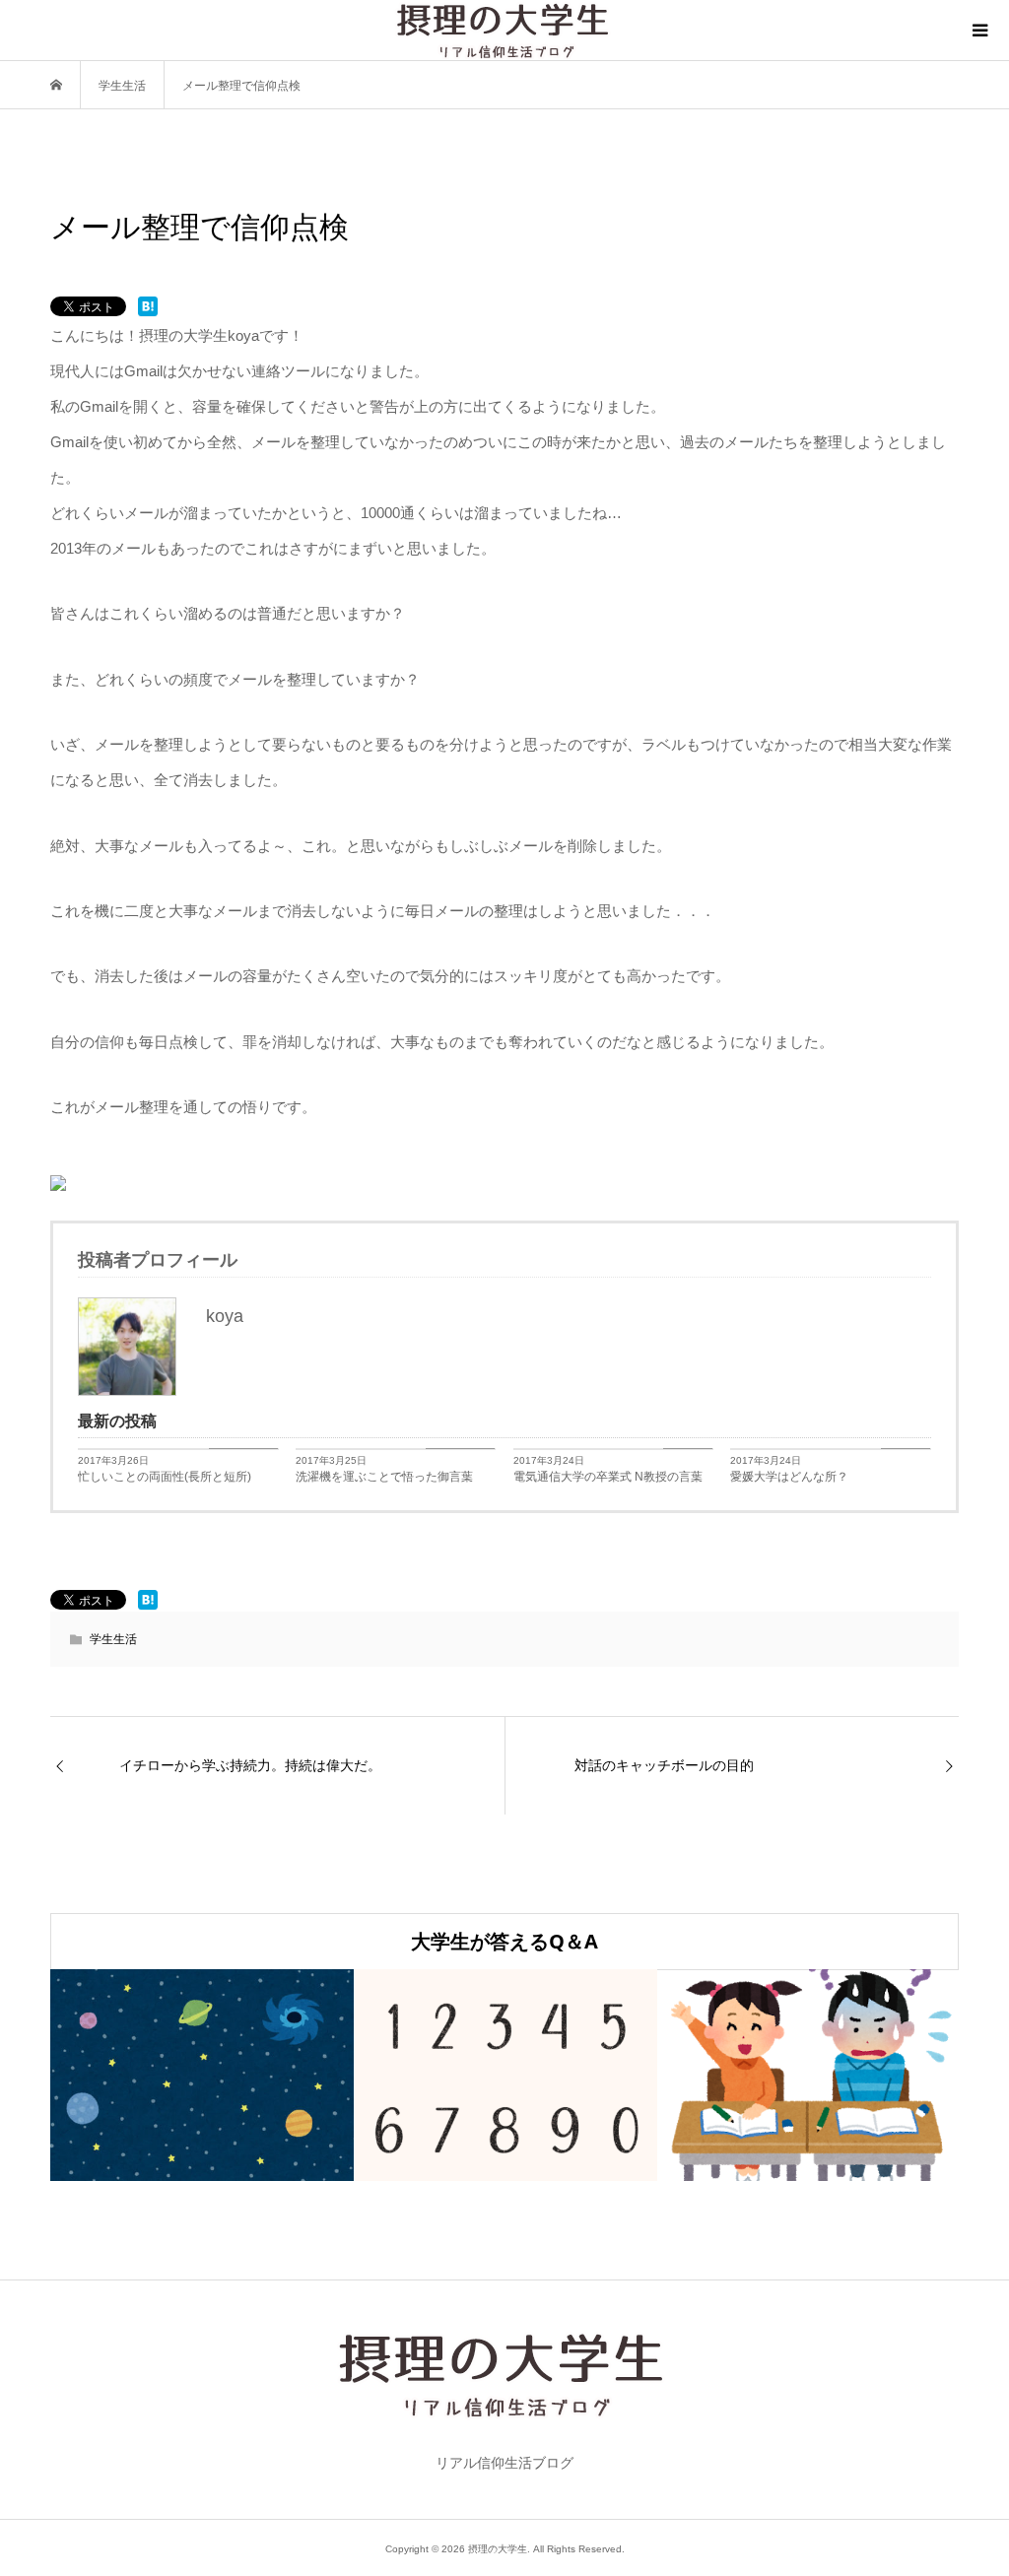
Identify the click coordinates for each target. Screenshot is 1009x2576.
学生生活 (113, 1639)
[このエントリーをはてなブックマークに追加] (148, 306)
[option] (202, 2075)
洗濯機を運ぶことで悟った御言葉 (384, 1477)
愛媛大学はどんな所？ (789, 1477)
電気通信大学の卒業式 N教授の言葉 (608, 1477)
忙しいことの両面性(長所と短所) (165, 1477)
